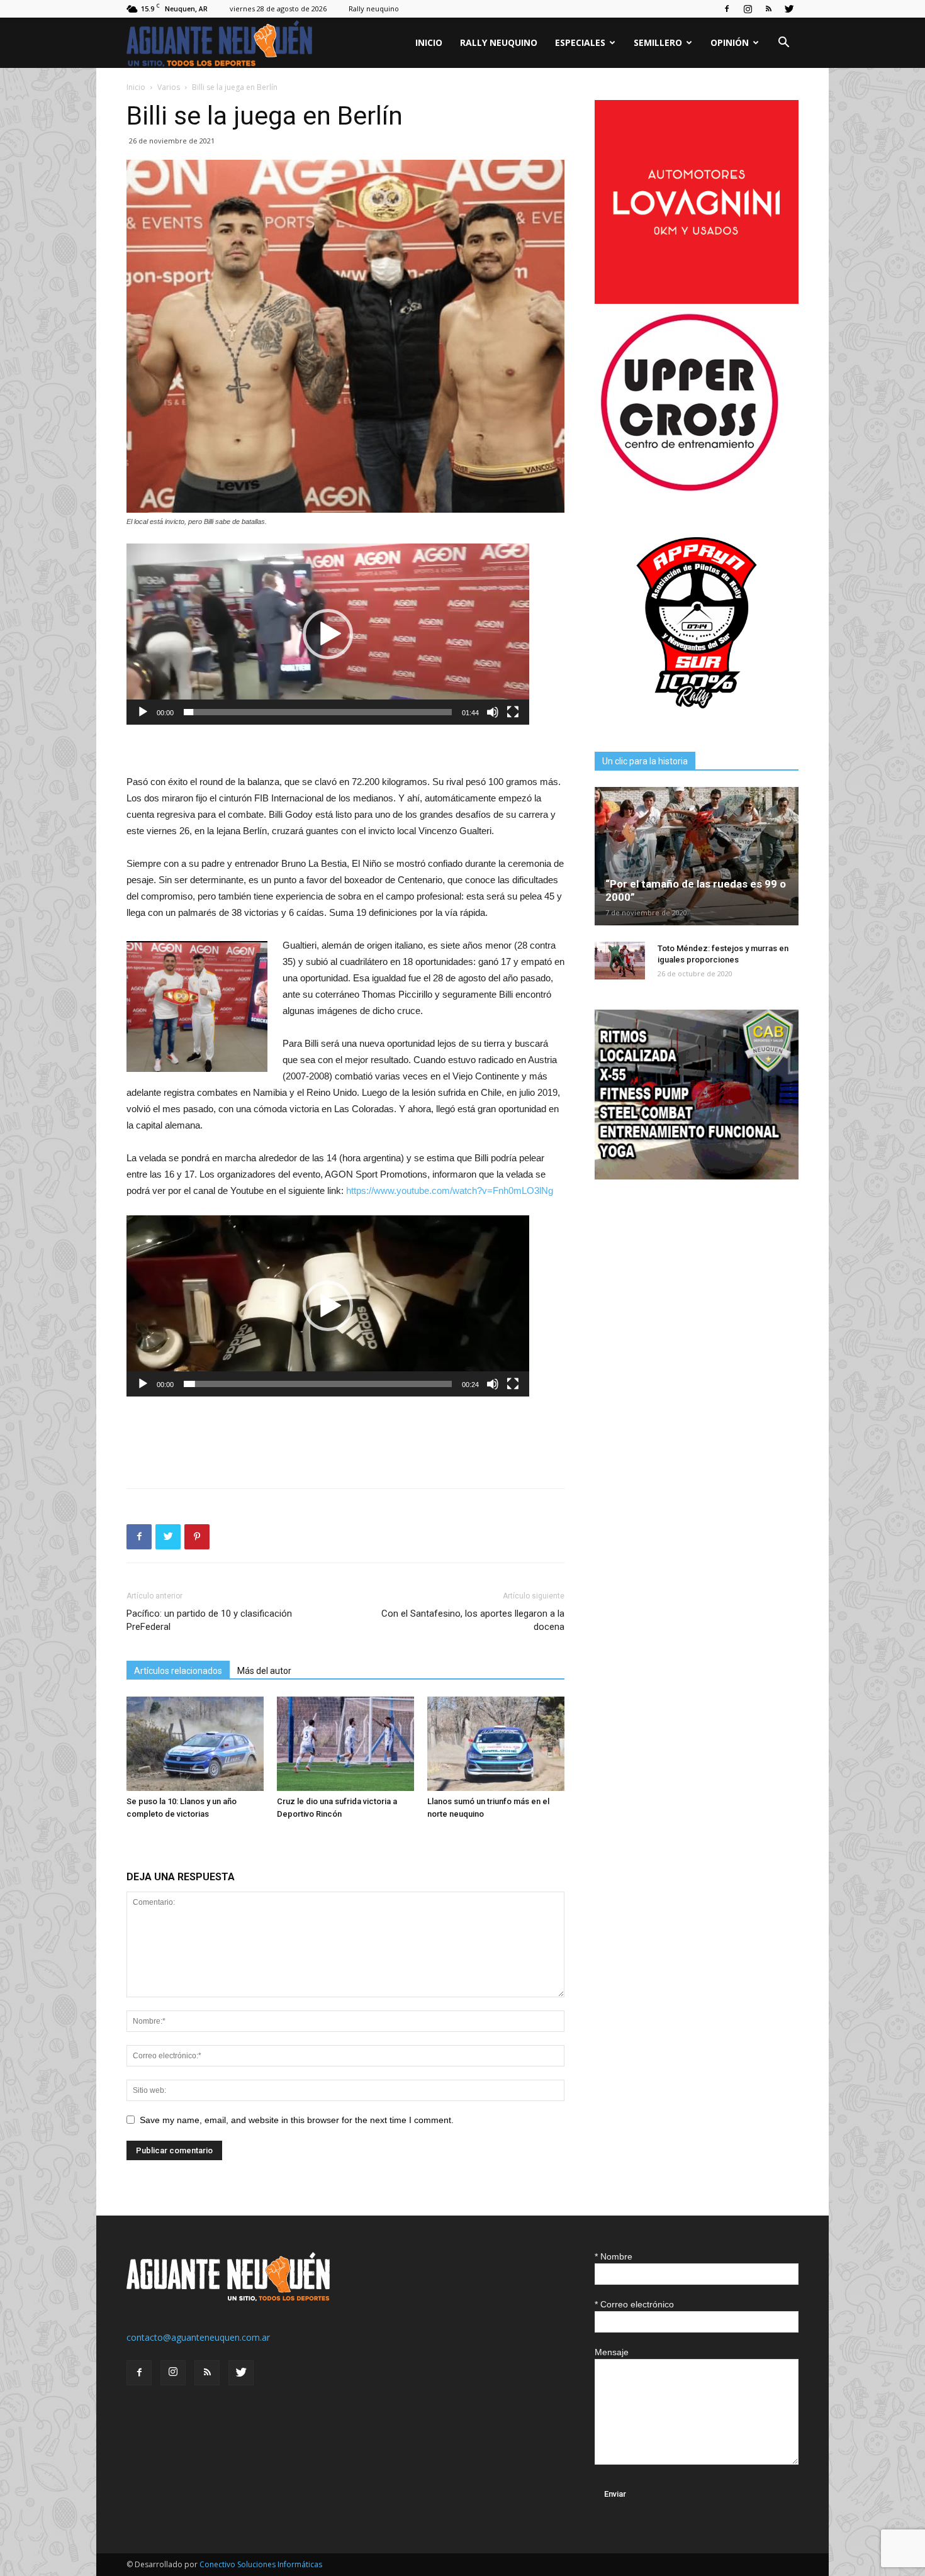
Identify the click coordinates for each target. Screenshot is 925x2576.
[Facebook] (727, 9)
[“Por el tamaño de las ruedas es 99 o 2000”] (697, 856)
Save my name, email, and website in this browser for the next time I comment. (297, 2120)
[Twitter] (789, 9)
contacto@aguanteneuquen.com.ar (198, 2337)
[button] (783, 44)
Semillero (658, 42)
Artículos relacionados (178, 1671)
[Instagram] (748, 9)
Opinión (730, 42)
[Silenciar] (493, 712)
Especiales (580, 42)
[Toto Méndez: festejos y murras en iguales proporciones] (620, 961)
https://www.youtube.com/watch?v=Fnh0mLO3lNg (450, 1190)
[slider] (318, 712)
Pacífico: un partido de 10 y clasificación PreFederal (209, 1620)
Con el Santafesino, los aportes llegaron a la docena (473, 1620)
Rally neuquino (374, 8)
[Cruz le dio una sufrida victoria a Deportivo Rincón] (345, 1744)
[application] (328, 634)
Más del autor (264, 1671)
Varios (169, 87)
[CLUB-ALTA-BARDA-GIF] (697, 1176)
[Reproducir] (143, 712)
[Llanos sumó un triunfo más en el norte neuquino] (496, 1744)
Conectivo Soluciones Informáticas (261, 2564)
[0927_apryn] (697, 721)
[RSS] (768, 9)
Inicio (429, 42)
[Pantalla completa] (513, 712)
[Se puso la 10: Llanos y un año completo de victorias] (195, 1744)
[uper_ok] (689, 490)
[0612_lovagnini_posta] (697, 300)
